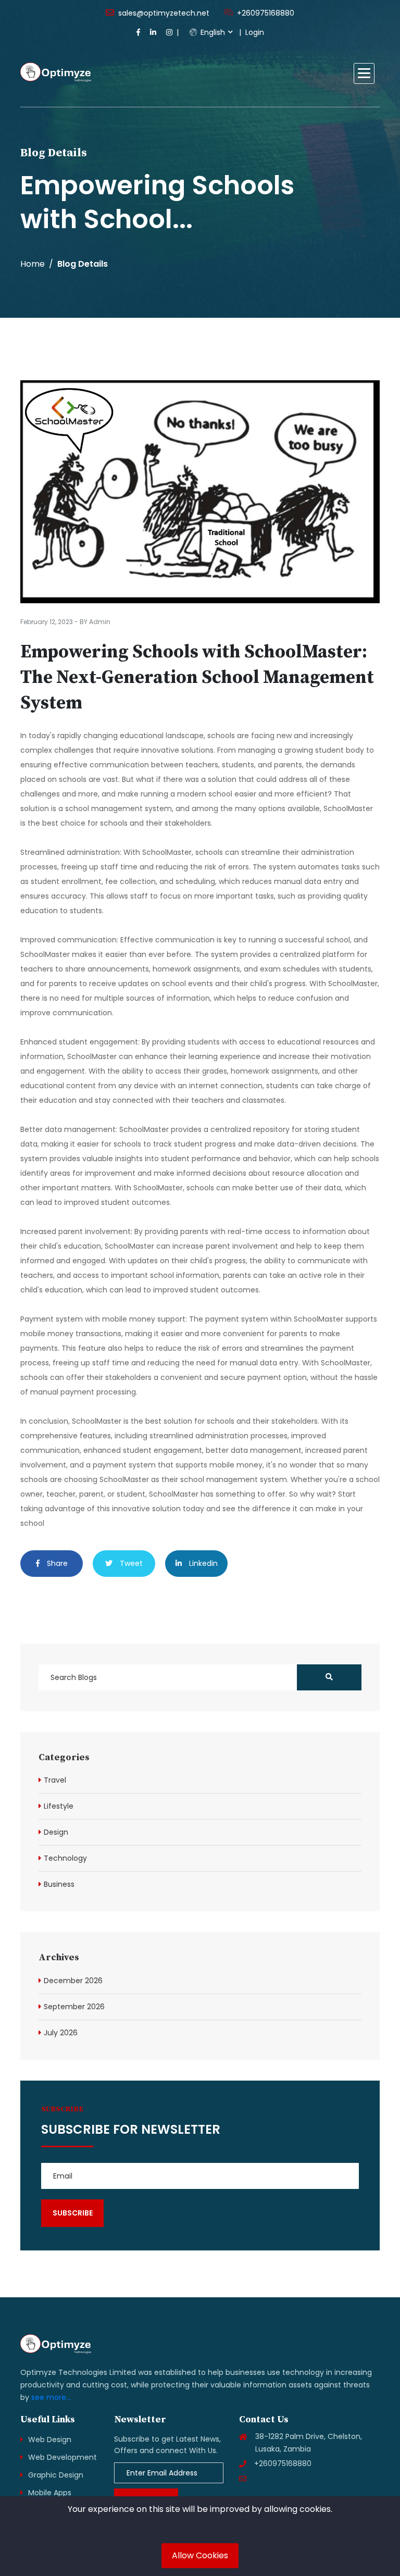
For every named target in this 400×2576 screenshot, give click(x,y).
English (212, 32)
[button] (364, 73)
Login (255, 32)
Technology (65, 1858)
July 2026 (61, 2033)
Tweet (130, 1563)
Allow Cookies (200, 2555)
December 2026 (73, 1981)
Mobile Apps (50, 2493)
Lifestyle (59, 1806)
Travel (55, 1780)
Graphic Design (56, 2475)
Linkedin (202, 1563)
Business (59, 1884)
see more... (51, 2397)
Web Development (63, 2457)
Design (56, 1832)
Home (33, 264)
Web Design (50, 2440)
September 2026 (74, 2007)
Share (56, 1563)
